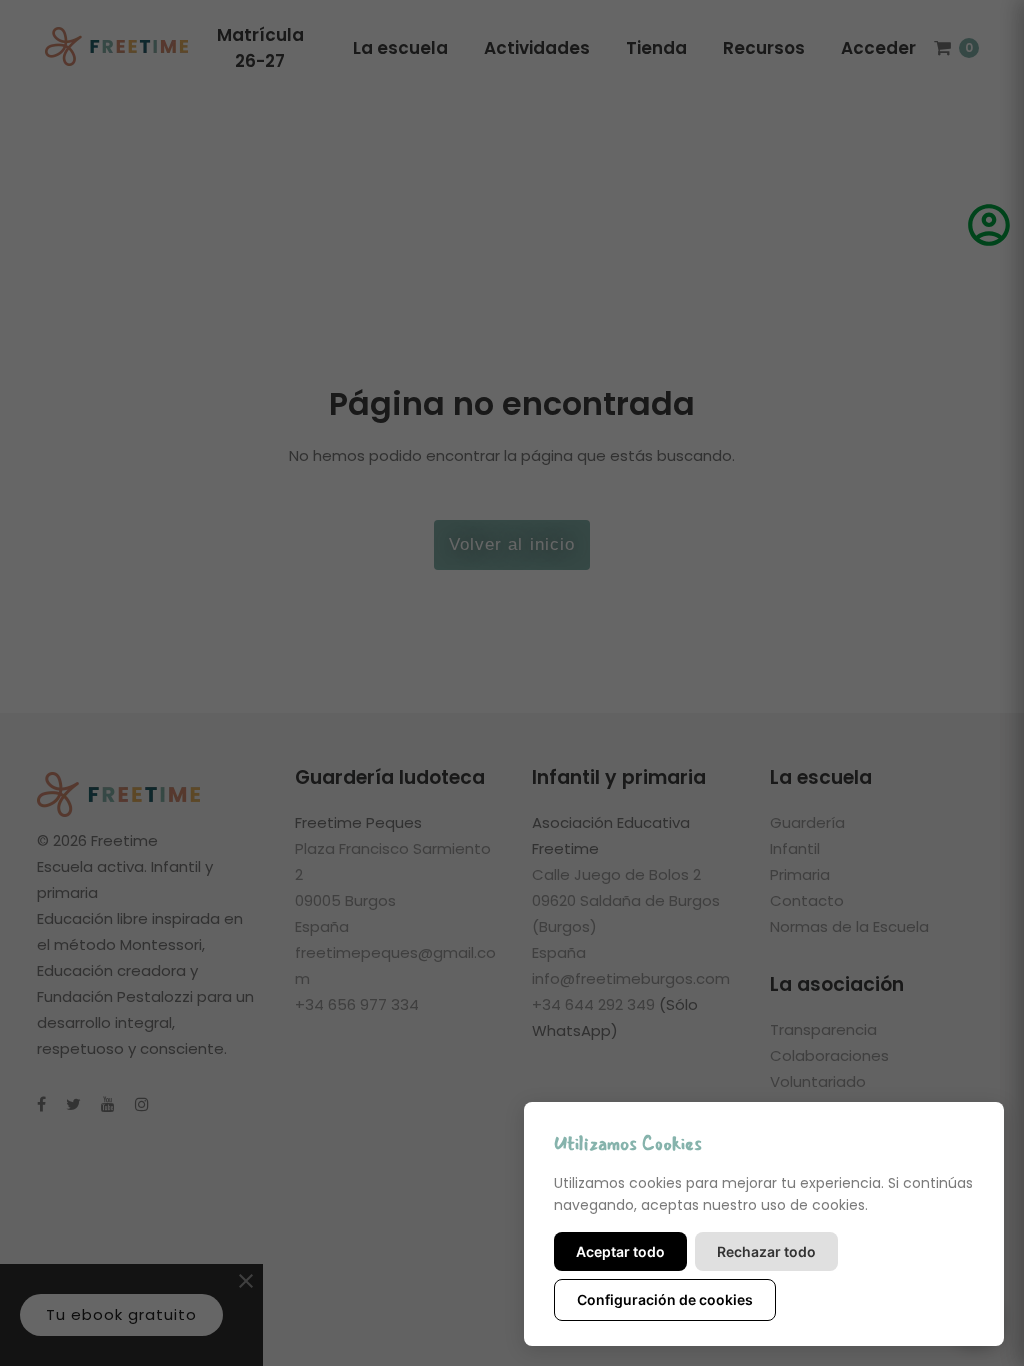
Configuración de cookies (665, 1299)
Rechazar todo (766, 1251)
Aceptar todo (620, 1251)
